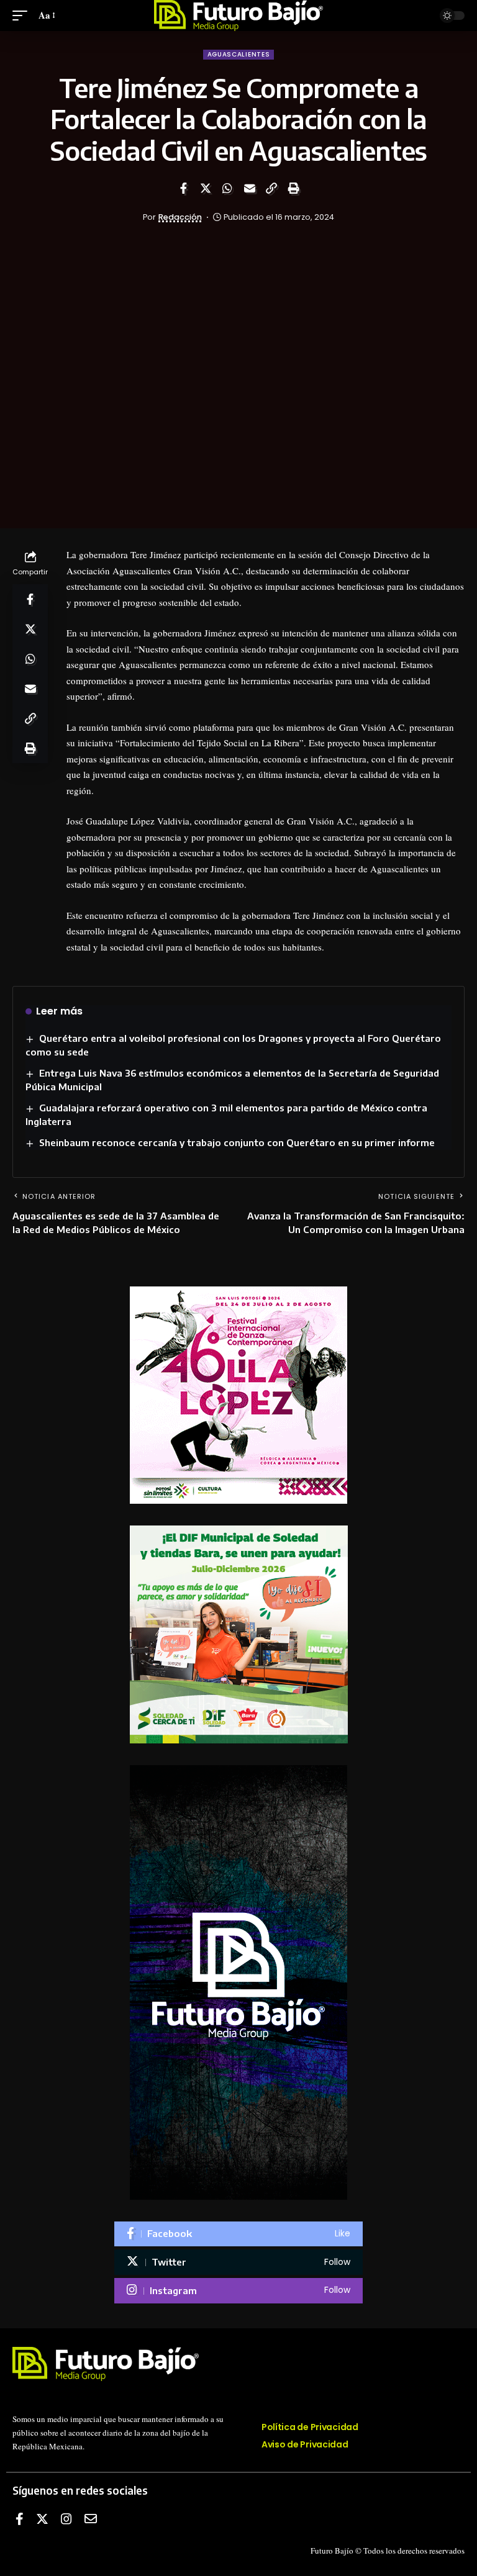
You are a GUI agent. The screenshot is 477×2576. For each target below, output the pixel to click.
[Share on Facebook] (183, 188)
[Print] (294, 188)
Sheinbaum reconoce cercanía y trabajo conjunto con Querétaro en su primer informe (237, 1142)
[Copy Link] (271, 188)
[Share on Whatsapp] (227, 188)
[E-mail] (91, 2519)
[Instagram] (238, 2291)
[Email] (250, 188)
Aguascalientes (239, 54)
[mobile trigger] (23, 16)
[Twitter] (238, 2262)
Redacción (180, 217)
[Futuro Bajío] (239, 16)
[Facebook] (238, 2234)
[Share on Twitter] (206, 188)
